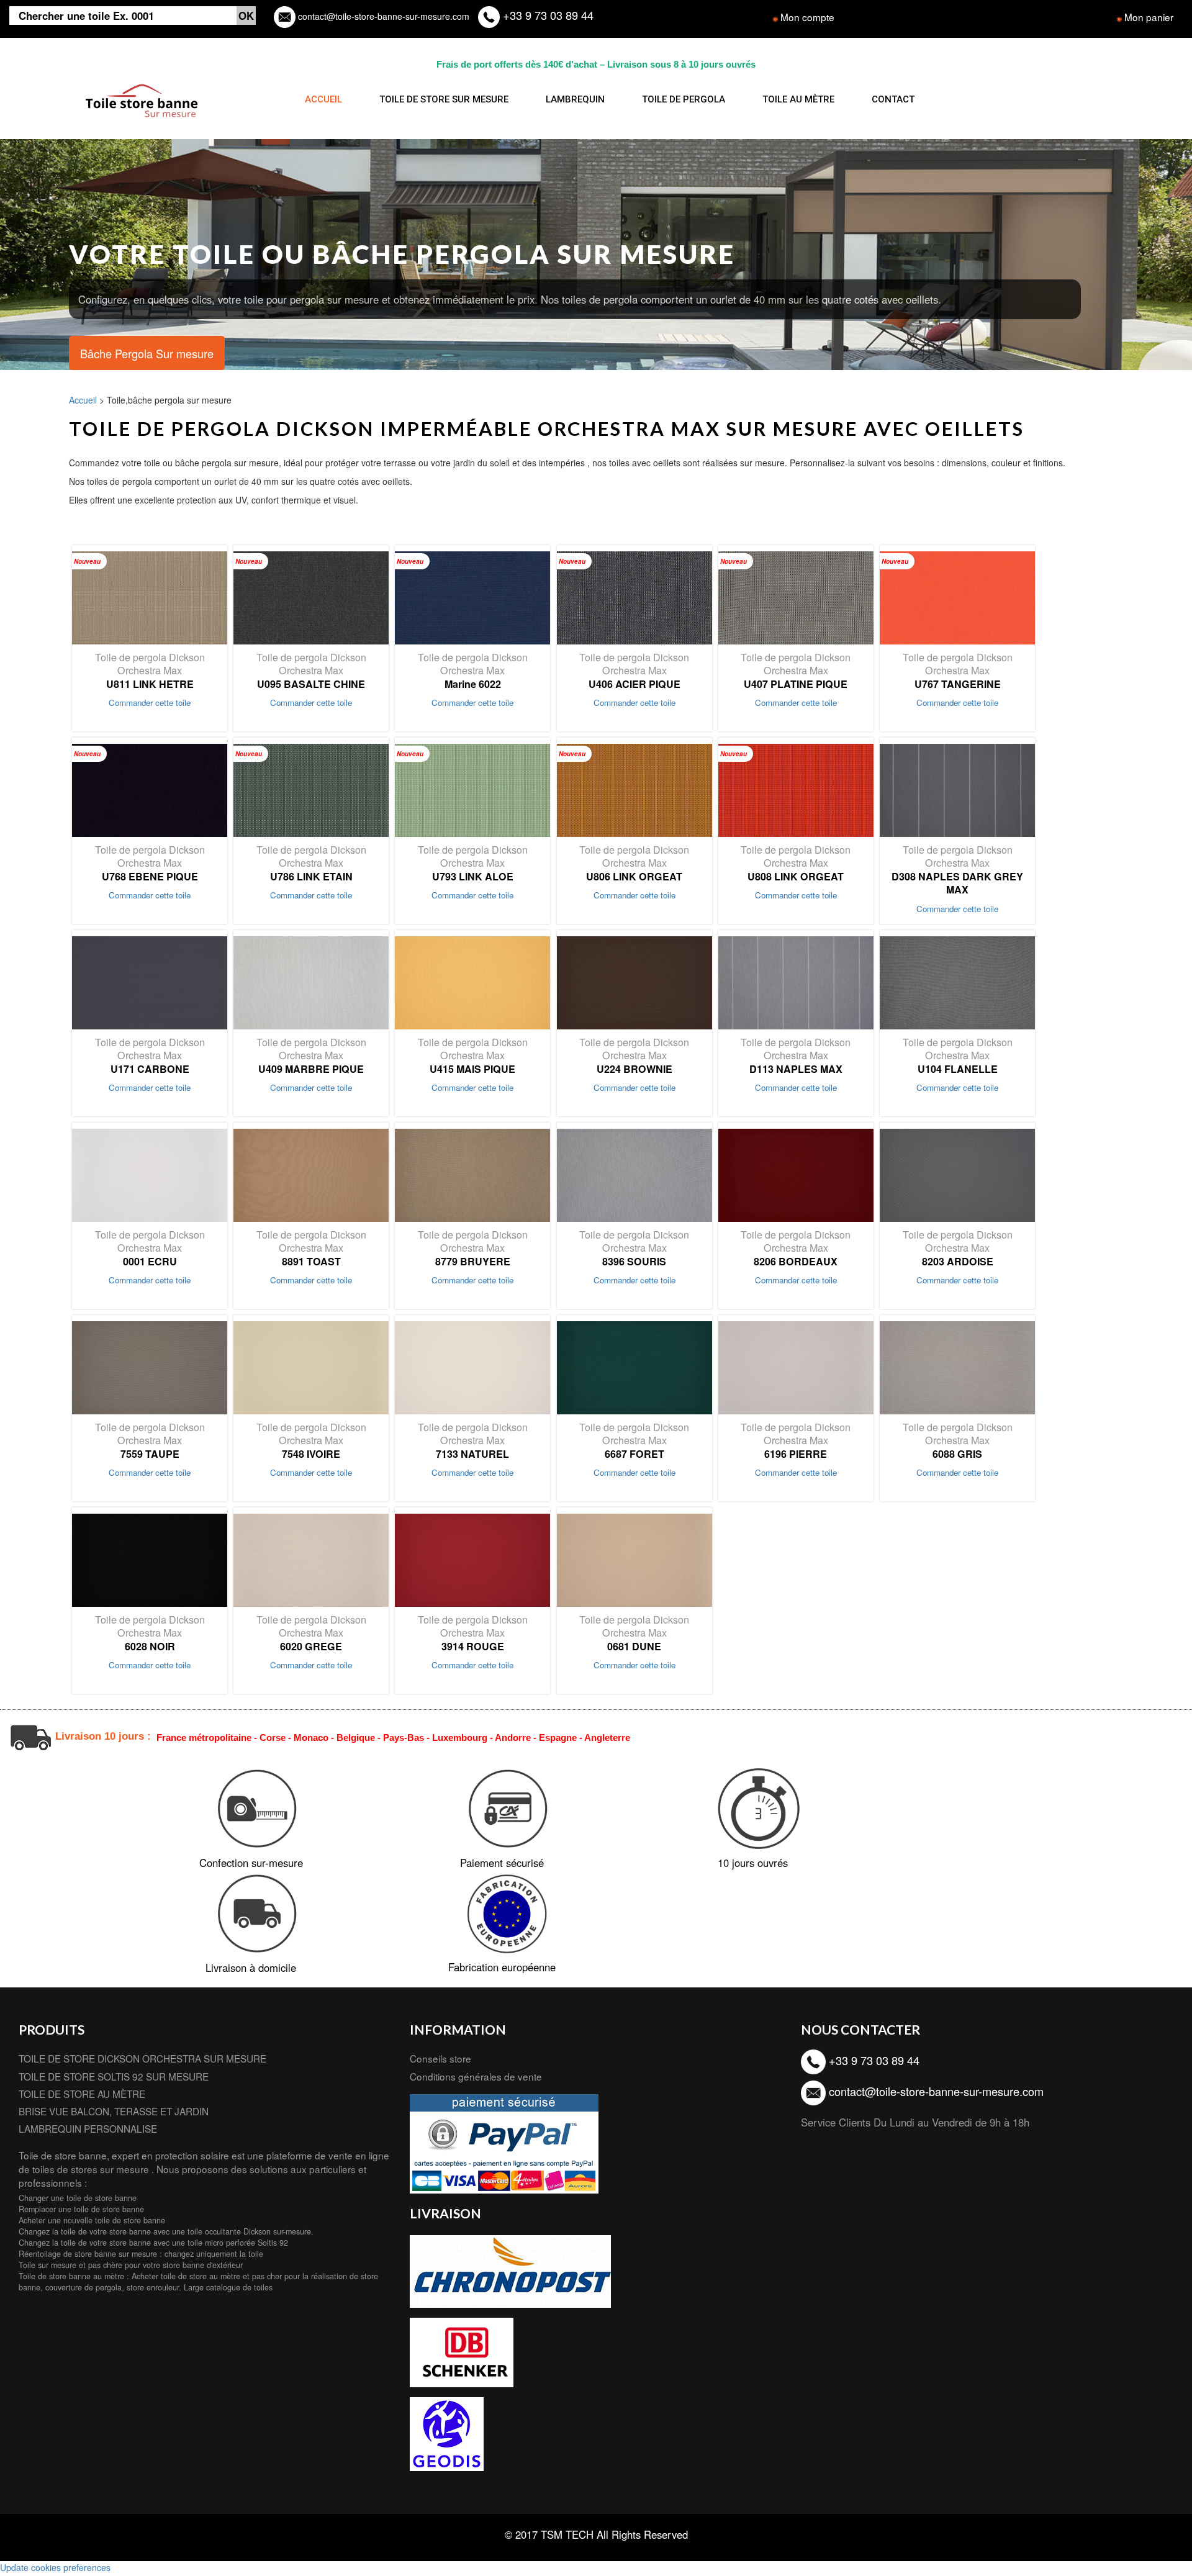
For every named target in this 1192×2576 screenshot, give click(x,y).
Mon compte (807, 17)
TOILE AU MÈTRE (798, 99)
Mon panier (1149, 17)
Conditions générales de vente (476, 2076)
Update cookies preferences (55, 2567)
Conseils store (440, 2058)
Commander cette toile (150, 703)
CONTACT (893, 99)
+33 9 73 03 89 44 (547, 15)
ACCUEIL (323, 99)
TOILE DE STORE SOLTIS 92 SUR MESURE (114, 2076)
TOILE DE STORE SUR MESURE (444, 99)
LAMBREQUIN (575, 99)
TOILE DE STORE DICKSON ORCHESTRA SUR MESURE (142, 2058)
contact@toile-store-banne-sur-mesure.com (382, 16)
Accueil (83, 400)
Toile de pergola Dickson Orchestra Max (150, 670)
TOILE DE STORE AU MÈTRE (82, 2094)
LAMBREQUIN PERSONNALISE (88, 2128)
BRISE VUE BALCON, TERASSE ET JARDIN (114, 2111)
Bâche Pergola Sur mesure (147, 353)
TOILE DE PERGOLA (684, 99)
